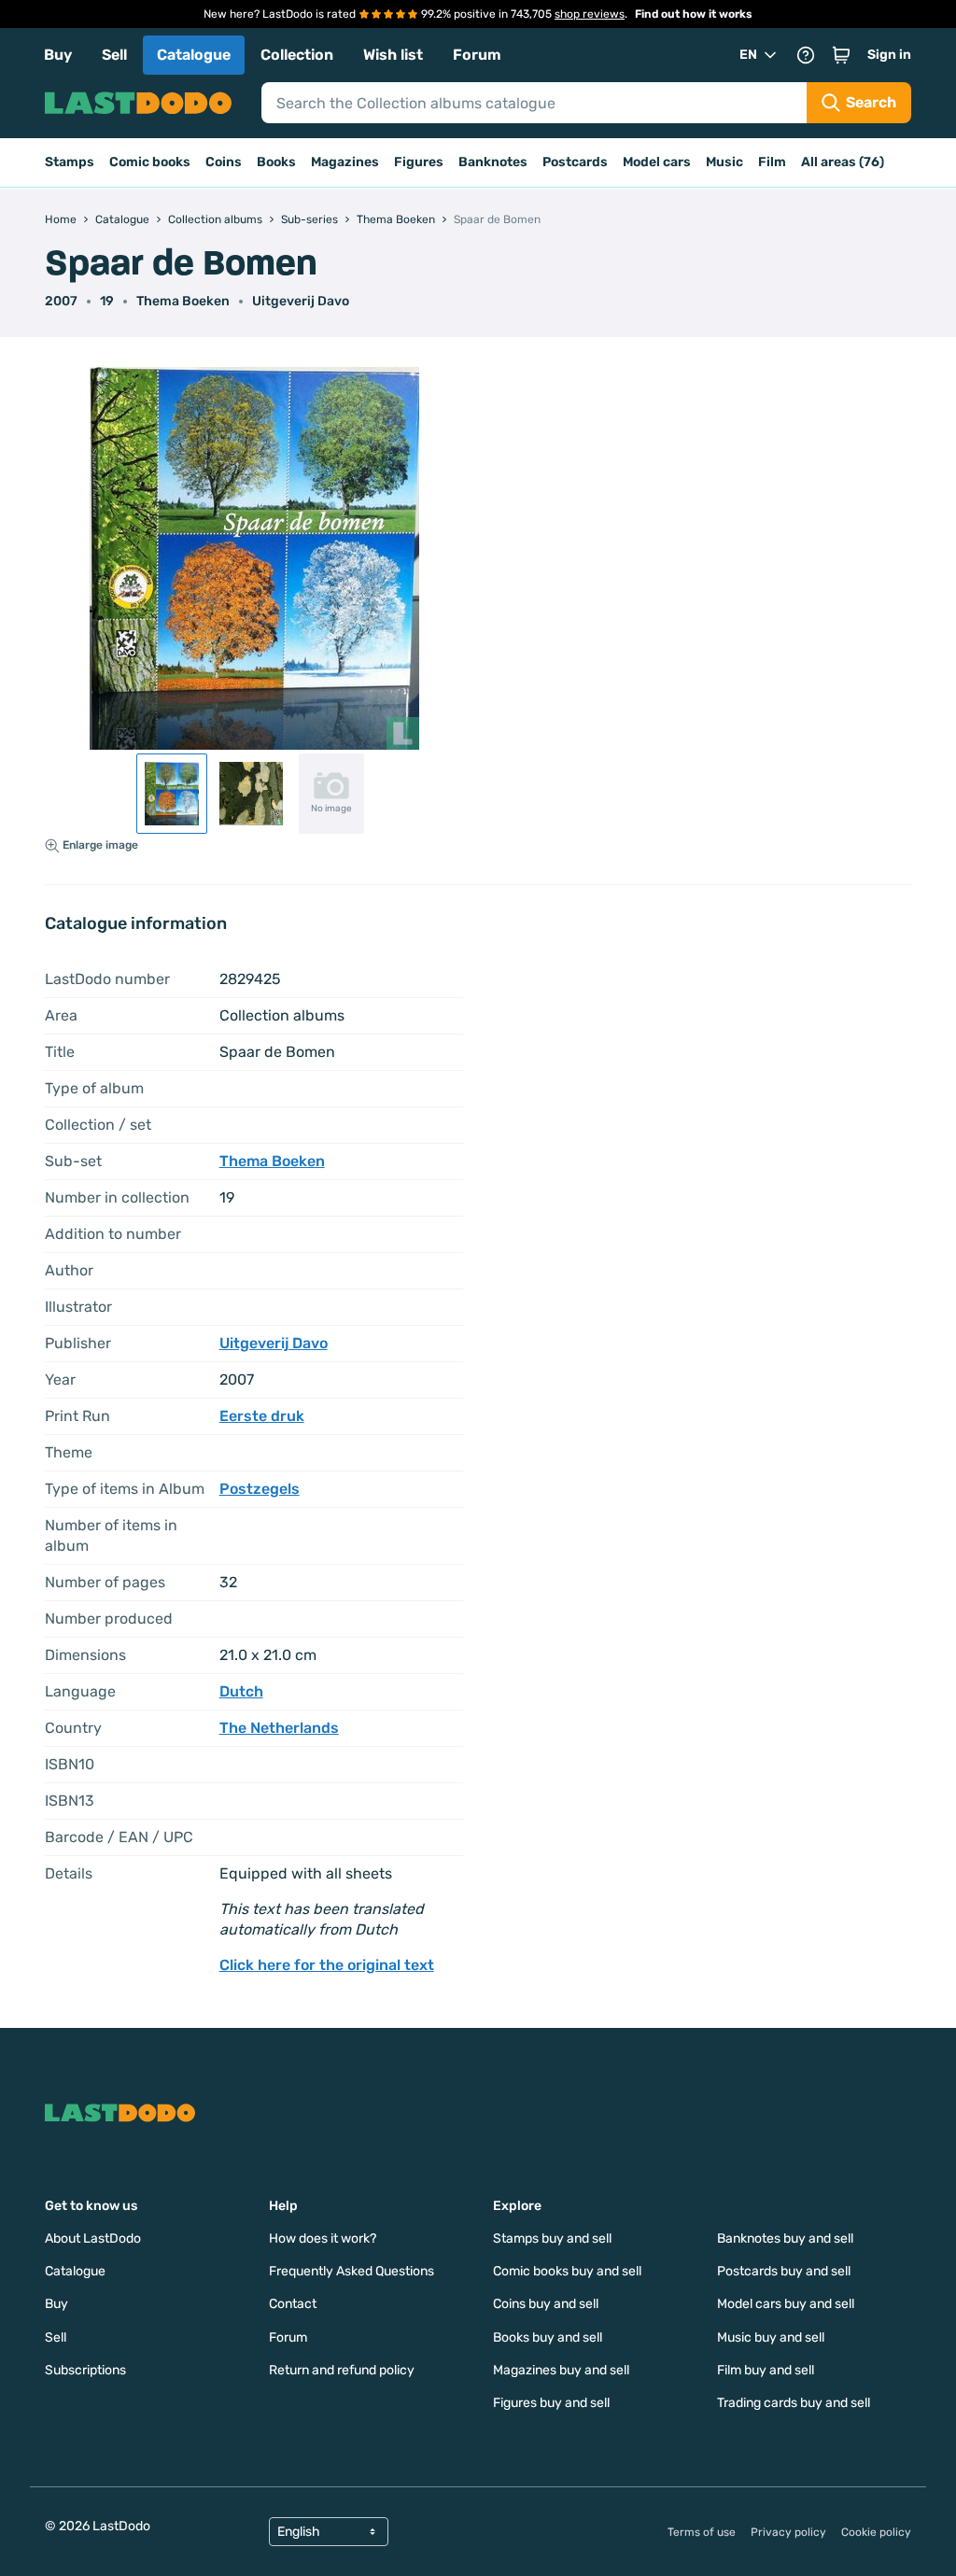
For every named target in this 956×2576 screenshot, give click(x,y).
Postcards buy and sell (784, 2271)
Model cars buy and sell (786, 2304)
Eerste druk (262, 1416)
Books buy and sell (548, 2337)
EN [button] (748, 55)
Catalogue (194, 55)
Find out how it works (694, 14)
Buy (58, 55)
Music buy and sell (771, 2337)
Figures (419, 162)
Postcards (575, 162)
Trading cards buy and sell (794, 2403)
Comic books (150, 162)
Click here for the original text (327, 1965)
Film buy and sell (766, 2370)
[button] (841, 55)
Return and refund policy (342, 2370)
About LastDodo (93, 2238)
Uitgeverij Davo (301, 301)
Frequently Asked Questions (351, 2271)
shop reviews (590, 14)
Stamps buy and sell (552, 2238)
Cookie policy (876, 2532)
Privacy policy (788, 2532)
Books (276, 162)
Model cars (657, 162)
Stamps (70, 162)
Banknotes (493, 162)
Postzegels (260, 1489)
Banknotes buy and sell (785, 2238)
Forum (477, 55)
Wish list (393, 55)
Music (724, 162)
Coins (224, 162)
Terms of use (702, 2532)
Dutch (241, 1691)
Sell (114, 55)
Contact (293, 2304)
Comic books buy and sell (567, 2271)
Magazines (345, 162)
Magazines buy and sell (561, 2370)
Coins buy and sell (546, 2304)
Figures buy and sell (551, 2403)
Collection (297, 55)
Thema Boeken (183, 301)
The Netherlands (279, 1728)
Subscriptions (85, 2370)
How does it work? (323, 2238)
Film (772, 162)
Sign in (889, 55)
